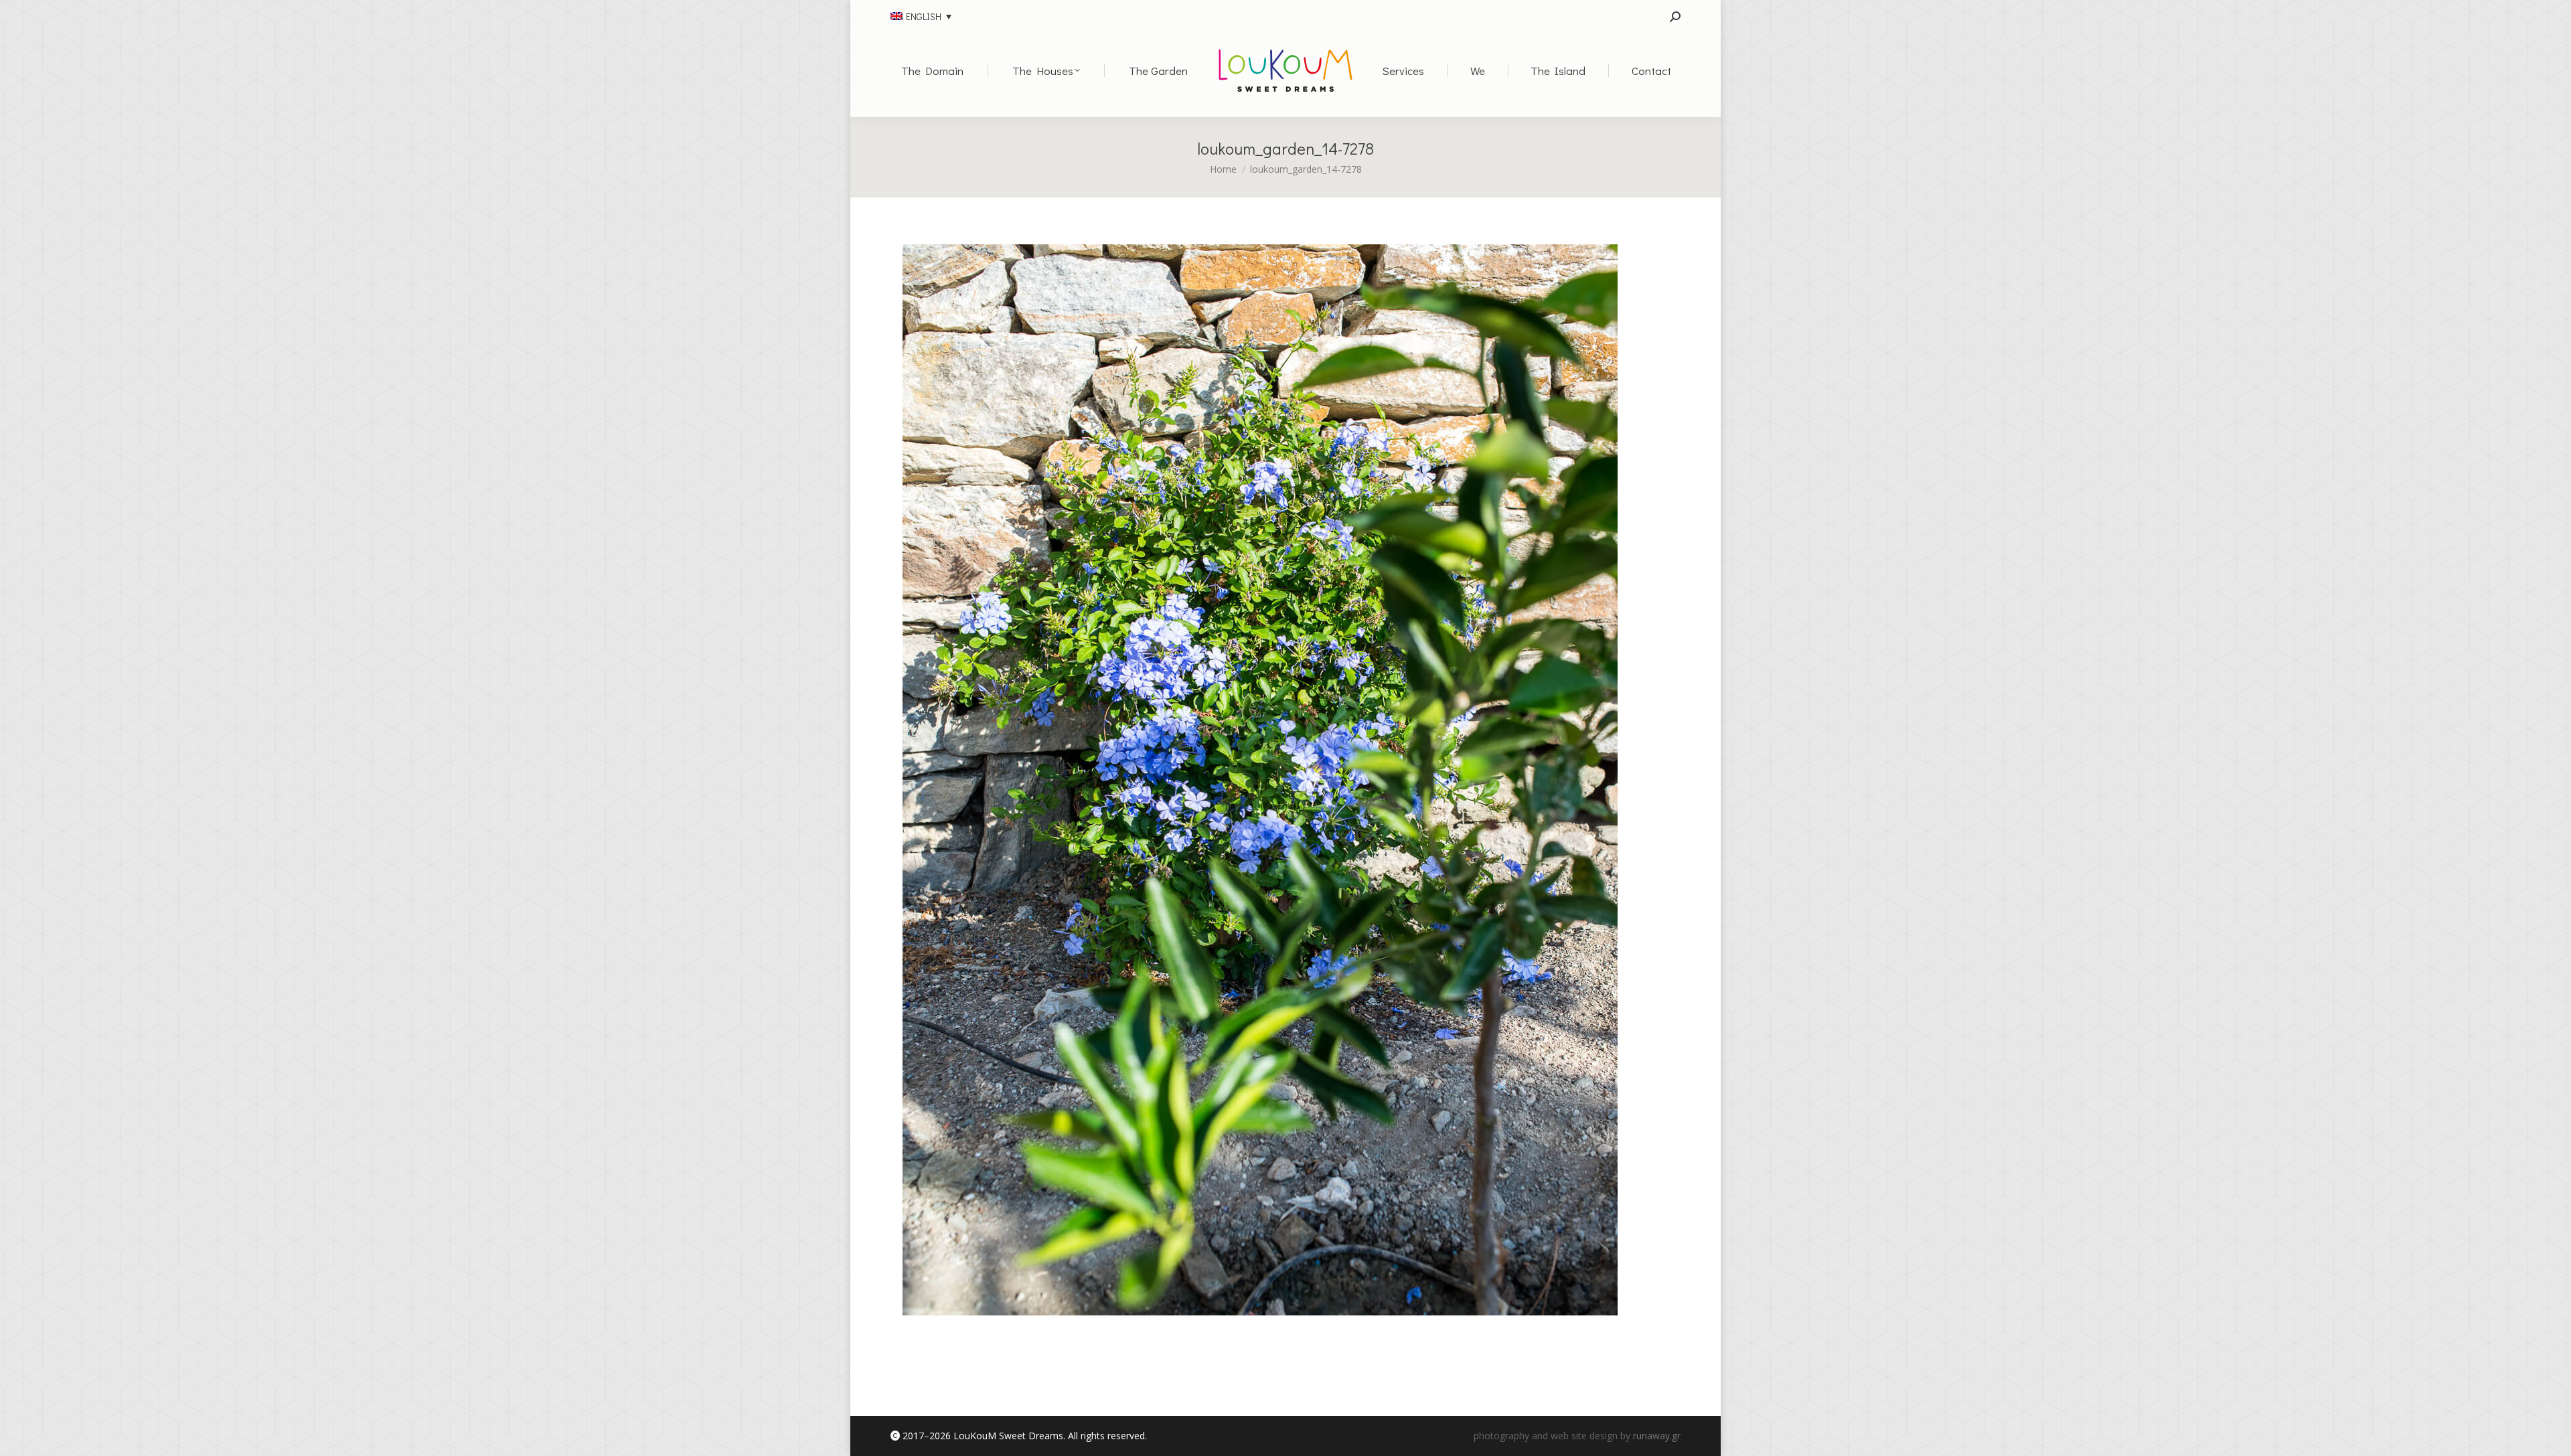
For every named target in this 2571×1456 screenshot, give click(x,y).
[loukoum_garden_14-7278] (1260, 780)
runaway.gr (1657, 1436)
